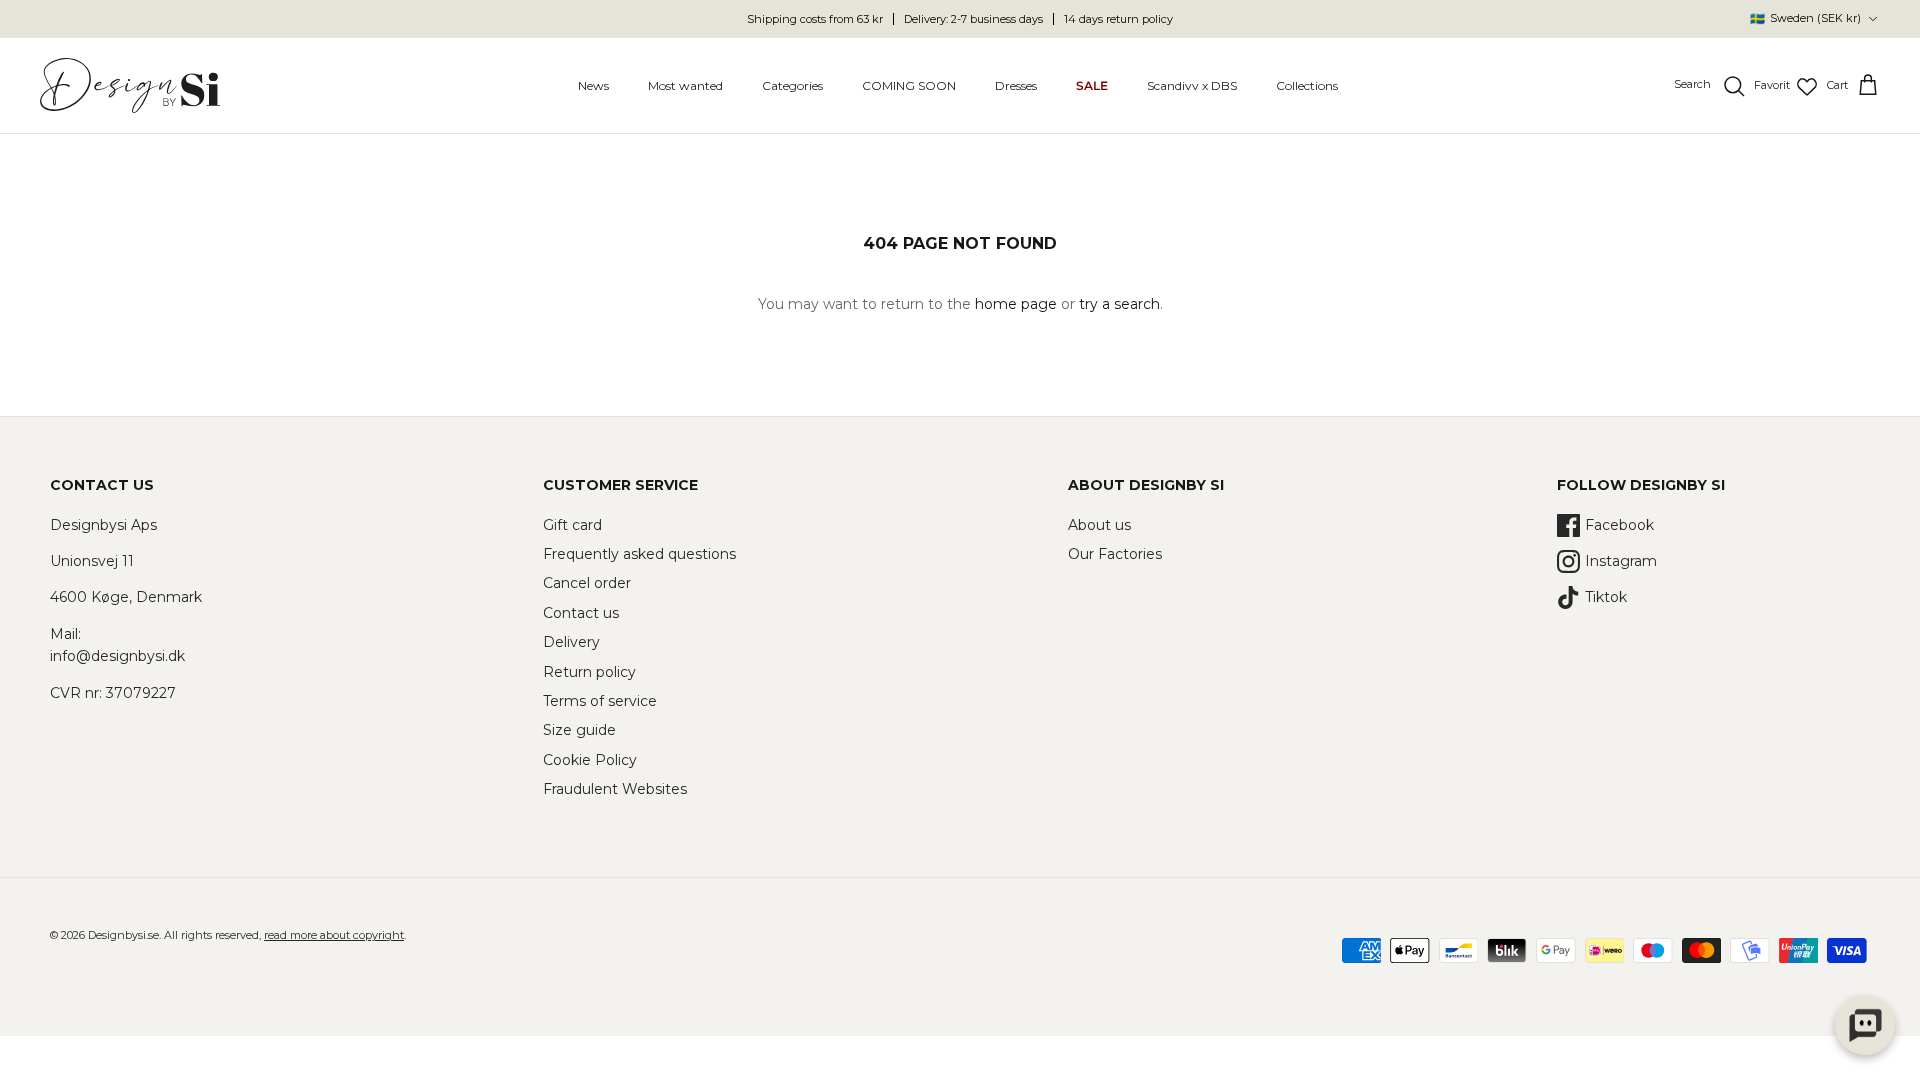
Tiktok (1606, 597)
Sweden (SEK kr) (1805, 18)
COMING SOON (909, 85)
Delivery (571, 642)
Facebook (1619, 525)
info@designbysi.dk (117, 656)
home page (1016, 304)
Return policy (589, 672)
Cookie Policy (590, 760)
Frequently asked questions (639, 554)
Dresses (1016, 85)
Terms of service (600, 701)
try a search (1119, 304)
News (593, 85)
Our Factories (1115, 554)
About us (1099, 525)
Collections (1307, 85)
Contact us (581, 613)
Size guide (579, 730)
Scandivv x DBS (1192, 85)
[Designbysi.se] (130, 85)
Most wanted (685, 85)
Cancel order (587, 583)
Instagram (1621, 561)
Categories (792, 85)
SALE (1092, 85)
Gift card (572, 525)
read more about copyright (334, 935)
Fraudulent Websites (615, 789)
